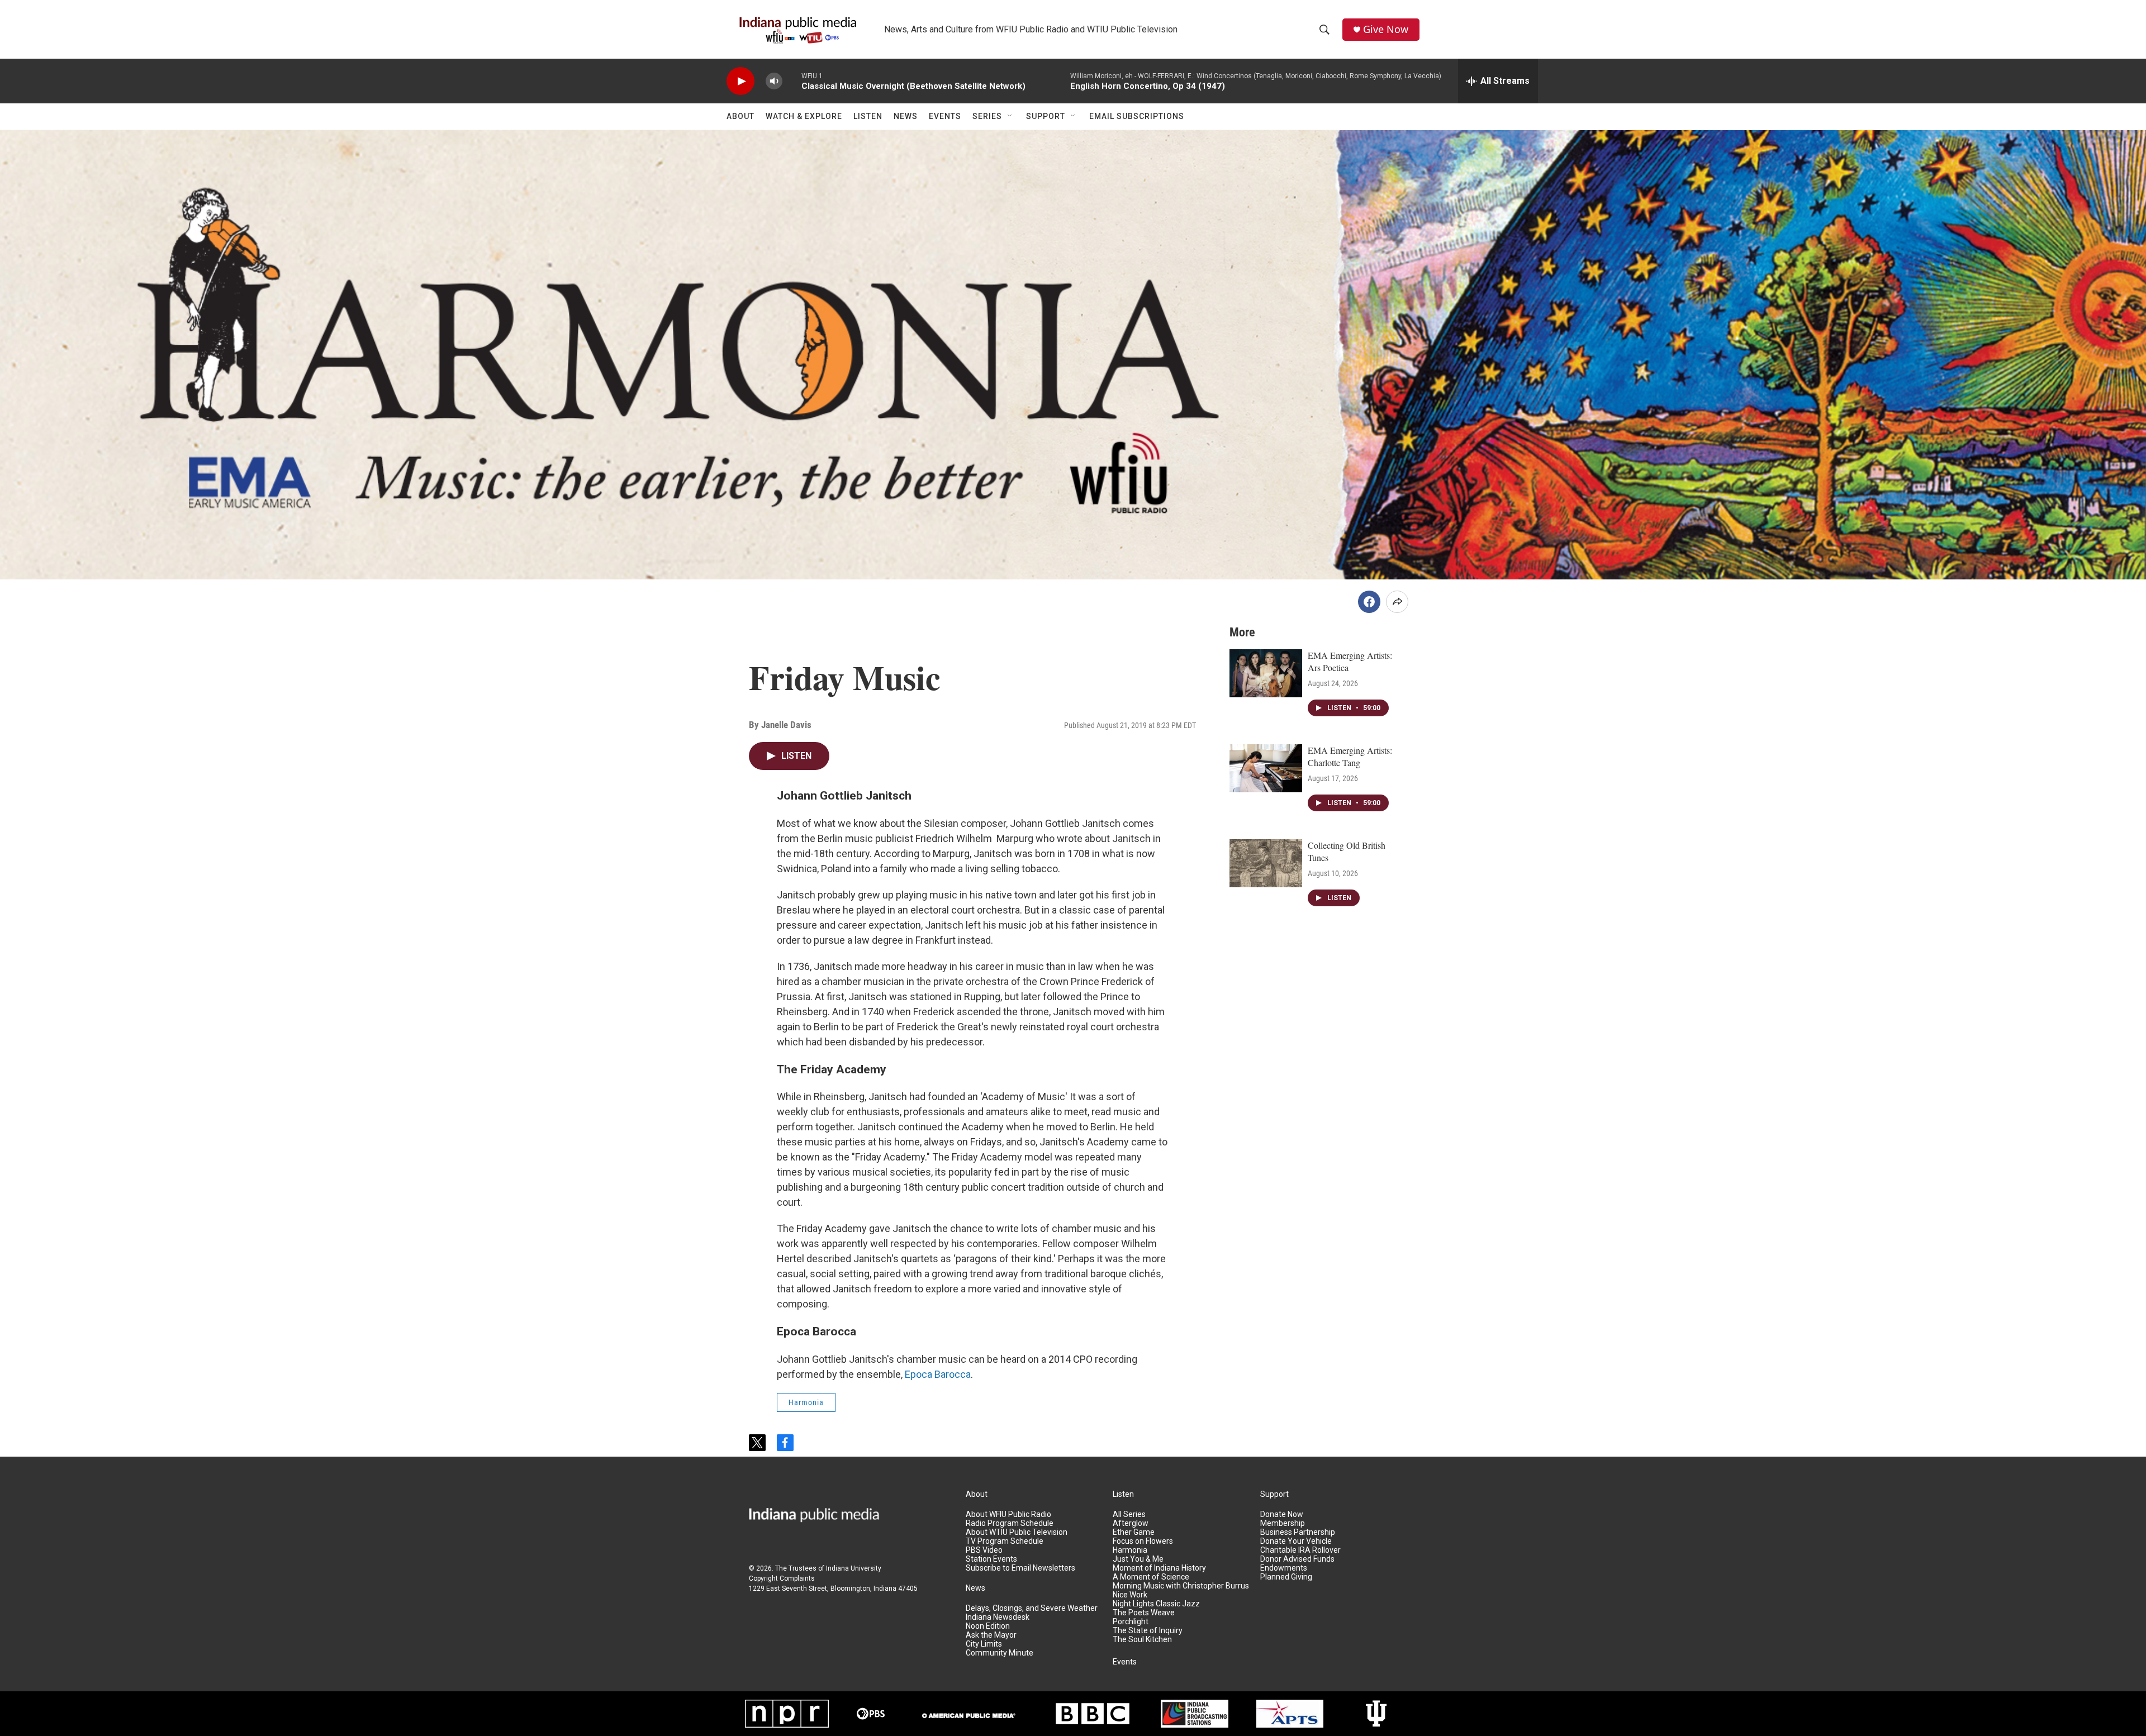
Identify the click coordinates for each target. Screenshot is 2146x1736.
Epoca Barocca (938, 1374)
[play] (740, 81)
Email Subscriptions (1137, 116)
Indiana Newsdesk (998, 1617)
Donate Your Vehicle (1296, 1541)
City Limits (984, 1644)
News (906, 116)
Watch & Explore (804, 116)
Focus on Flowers (1143, 1541)
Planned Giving (1286, 1577)
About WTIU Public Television (1017, 1532)
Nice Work (1130, 1595)
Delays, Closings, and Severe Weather (1032, 1608)
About (740, 116)
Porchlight (1131, 1622)
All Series (1129, 1514)
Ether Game (1134, 1532)
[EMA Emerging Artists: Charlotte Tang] (1266, 768)
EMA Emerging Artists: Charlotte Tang (1350, 756)
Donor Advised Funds (1297, 1559)
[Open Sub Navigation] (1010, 116)
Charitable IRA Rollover (1300, 1550)
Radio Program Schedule (1010, 1523)
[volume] (774, 81)
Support (1046, 116)
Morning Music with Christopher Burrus (1181, 1586)
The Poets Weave (1144, 1613)
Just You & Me (1138, 1559)
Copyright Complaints (782, 1578)
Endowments (1284, 1568)
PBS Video (984, 1550)
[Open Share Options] (1397, 602)
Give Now (1386, 29)
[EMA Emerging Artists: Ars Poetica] (1266, 673)
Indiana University (854, 1568)
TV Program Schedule (1005, 1541)
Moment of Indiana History (1159, 1568)
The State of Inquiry (1148, 1631)
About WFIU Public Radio (1008, 1514)
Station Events (991, 1559)
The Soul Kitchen (1142, 1640)
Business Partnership (1298, 1532)
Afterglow (1131, 1523)
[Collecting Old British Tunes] (1266, 863)
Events (945, 116)
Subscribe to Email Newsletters (1020, 1568)
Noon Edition (988, 1626)
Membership (1283, 1523)
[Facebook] (1369, 602)
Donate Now (1282, 1514)
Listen (868, 116)
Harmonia (806, 1402)
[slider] (792, 81)
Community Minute (1000, 1653)
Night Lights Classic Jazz (1156, 1604)
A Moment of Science (1151, 1577)
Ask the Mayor (991, 1635)
